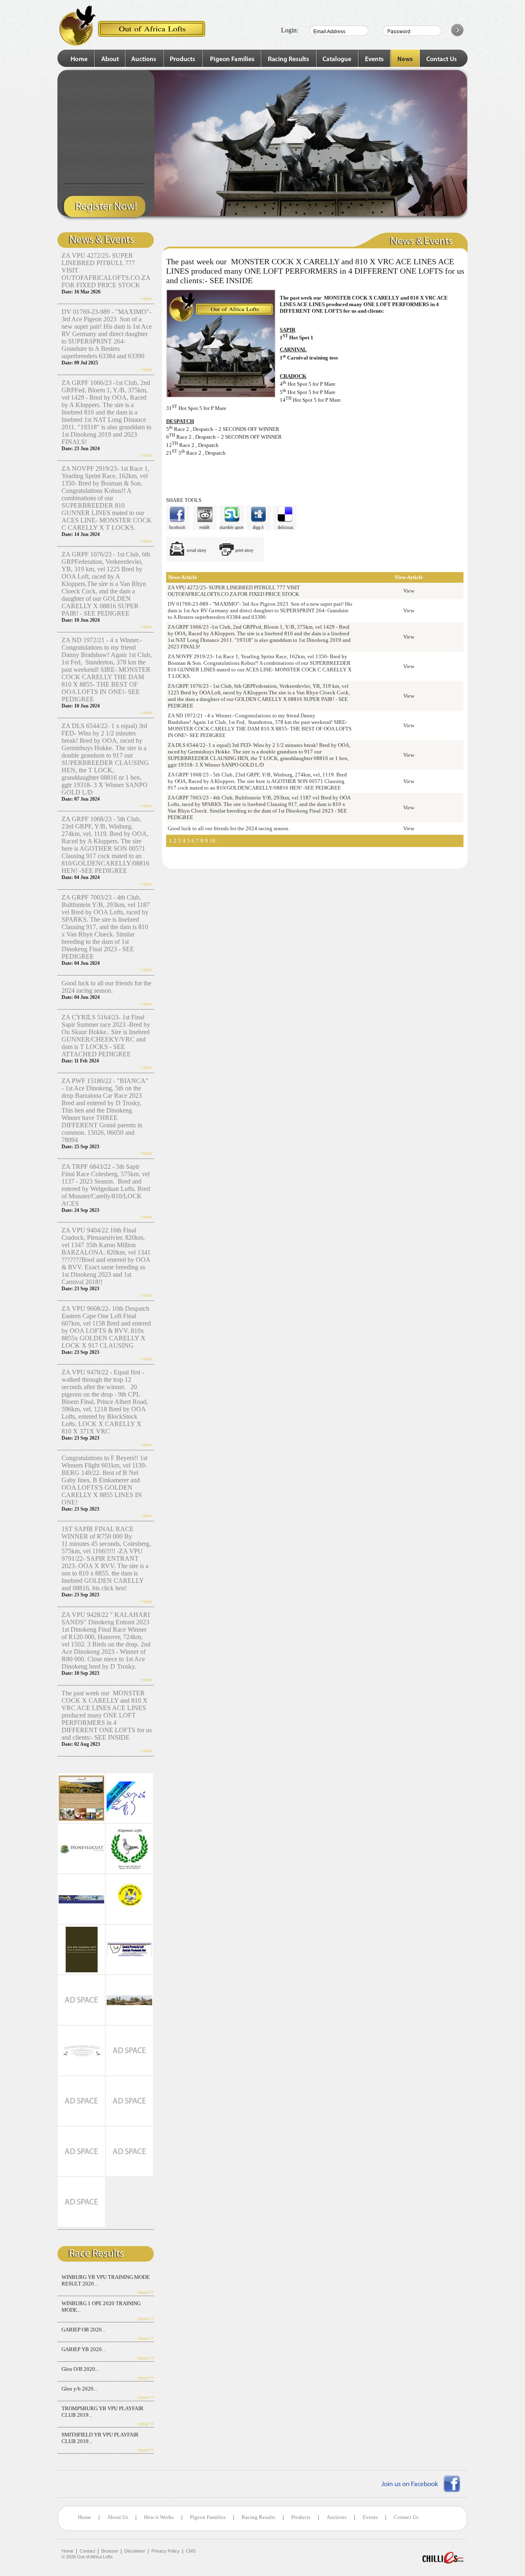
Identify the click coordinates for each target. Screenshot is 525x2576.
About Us (118, 2517)
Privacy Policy (165, 2551)
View (409, 591)
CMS (191, 2551)
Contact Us (406, 2517)
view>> (146, 2292)
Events (370, 2517)
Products (301, 2517)
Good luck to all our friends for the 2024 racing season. (106, 987)
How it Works (159, 2517)
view (146, 298)
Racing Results (258, 2517)
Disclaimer (135, 2551)
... (219, 841)
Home (84, 2517)
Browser (110, 2551)
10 (212, 841)
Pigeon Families (208, 2517)
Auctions (337, 2517)
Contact (87, 2551)
